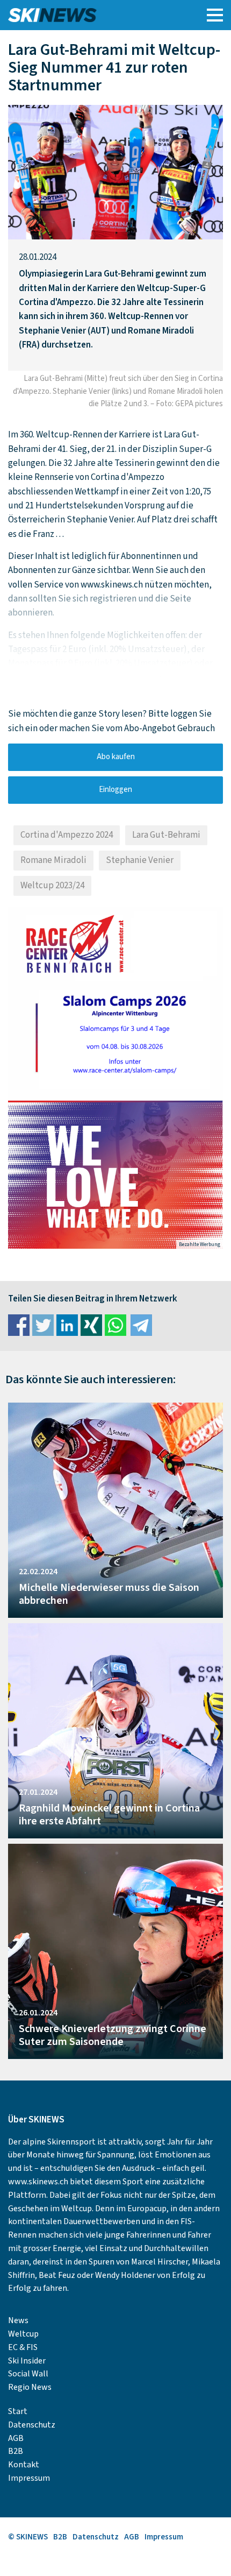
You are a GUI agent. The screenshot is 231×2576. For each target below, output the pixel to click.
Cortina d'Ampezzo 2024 (67, 835)
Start (18, 2411)
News (18, 2320)
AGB (16, 2438)
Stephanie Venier (140, 860)
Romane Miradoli (53, 860)
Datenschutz (32, 2425)
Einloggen (115, 790)
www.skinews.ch (38, 2182)
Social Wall (28, 2374)
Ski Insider (27, 2361)
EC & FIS (23, 2347)
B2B (16, 2451)
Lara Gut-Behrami (166, 835)
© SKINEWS (28, 2537)
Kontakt (24, 2465)
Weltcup (23, 2334)
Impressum (29, 2478)
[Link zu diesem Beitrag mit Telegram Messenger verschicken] (141, 1325)
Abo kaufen (116, 757)
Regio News (30, 2387)
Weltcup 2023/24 (52, 886)
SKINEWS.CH (88, 15)
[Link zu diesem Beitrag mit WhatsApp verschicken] (115, 1325)
